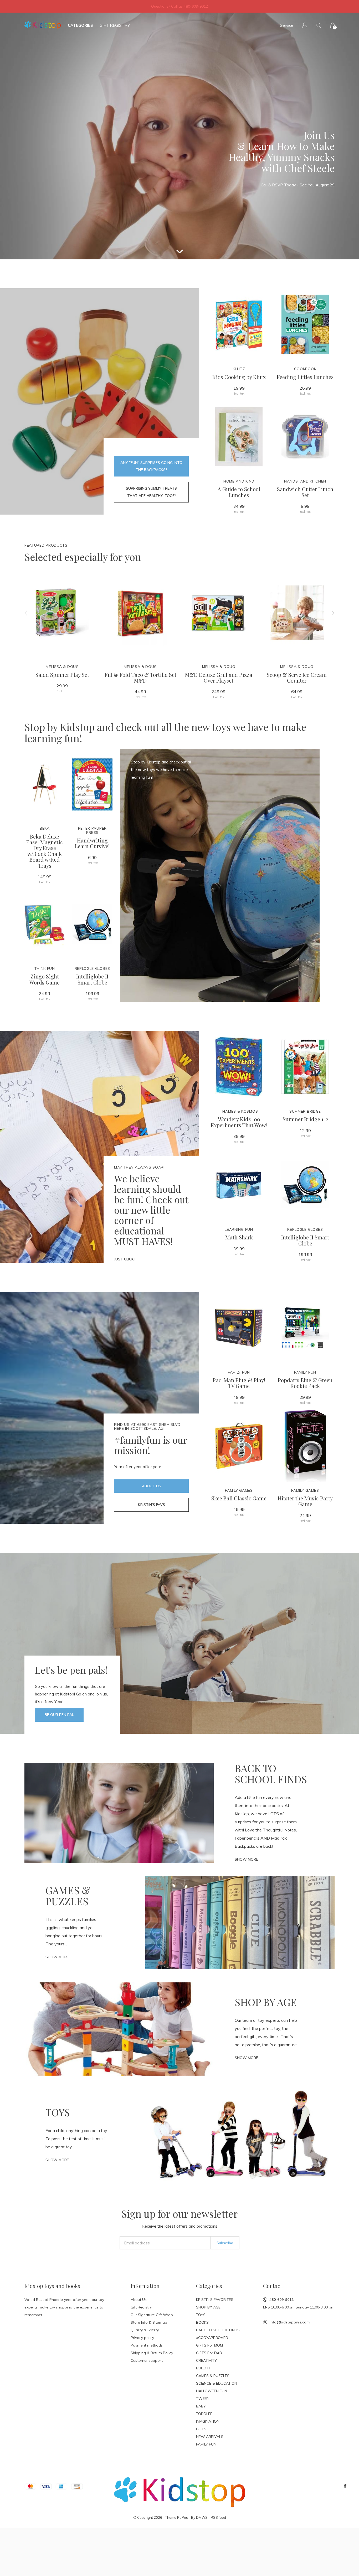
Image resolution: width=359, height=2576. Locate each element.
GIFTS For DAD (209, 2353)
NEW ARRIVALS (210, 2437)
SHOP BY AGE (208, 2307)
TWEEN (203, 2399)
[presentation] (26, 613)
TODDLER (204, 2414)
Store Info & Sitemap (149, 2322)
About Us (152, 1486)
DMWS (202, 2517)
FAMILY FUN (206, 2444)
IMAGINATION (208, 2421)
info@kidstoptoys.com (289, 2322)
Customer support (147, 2360)
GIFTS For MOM (209, 2345)
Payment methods (147, 2345)
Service (287, 25)
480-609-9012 (281, 2300)
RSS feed (218, 2517)
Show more (246, 1859)
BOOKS (202, 2322)
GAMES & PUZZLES (213, 2376)
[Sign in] (305, 25)
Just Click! (124, 1259)
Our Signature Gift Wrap (152, 2315)
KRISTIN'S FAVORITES (215, 2300)
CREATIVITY (206, 2360)
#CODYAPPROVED (212, 2338)
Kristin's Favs (152, 1505)
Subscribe (225, 2243)
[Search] (319, 25)
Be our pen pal (59, 1715)
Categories (80, 25)
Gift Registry (115, 25)
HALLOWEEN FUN (212, 2391)
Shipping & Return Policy (152, 2353)
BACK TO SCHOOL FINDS (218, 2330)
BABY (201, 2406)
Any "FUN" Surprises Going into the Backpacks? (151, 466)
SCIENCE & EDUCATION (217, 2383)
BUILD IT (203, 2368)
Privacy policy (142, 2338)
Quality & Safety (145, 2330)
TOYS (201, 2315)
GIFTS (201, 2429)
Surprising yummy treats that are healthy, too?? (151, 492)
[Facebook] (345, 2486)
